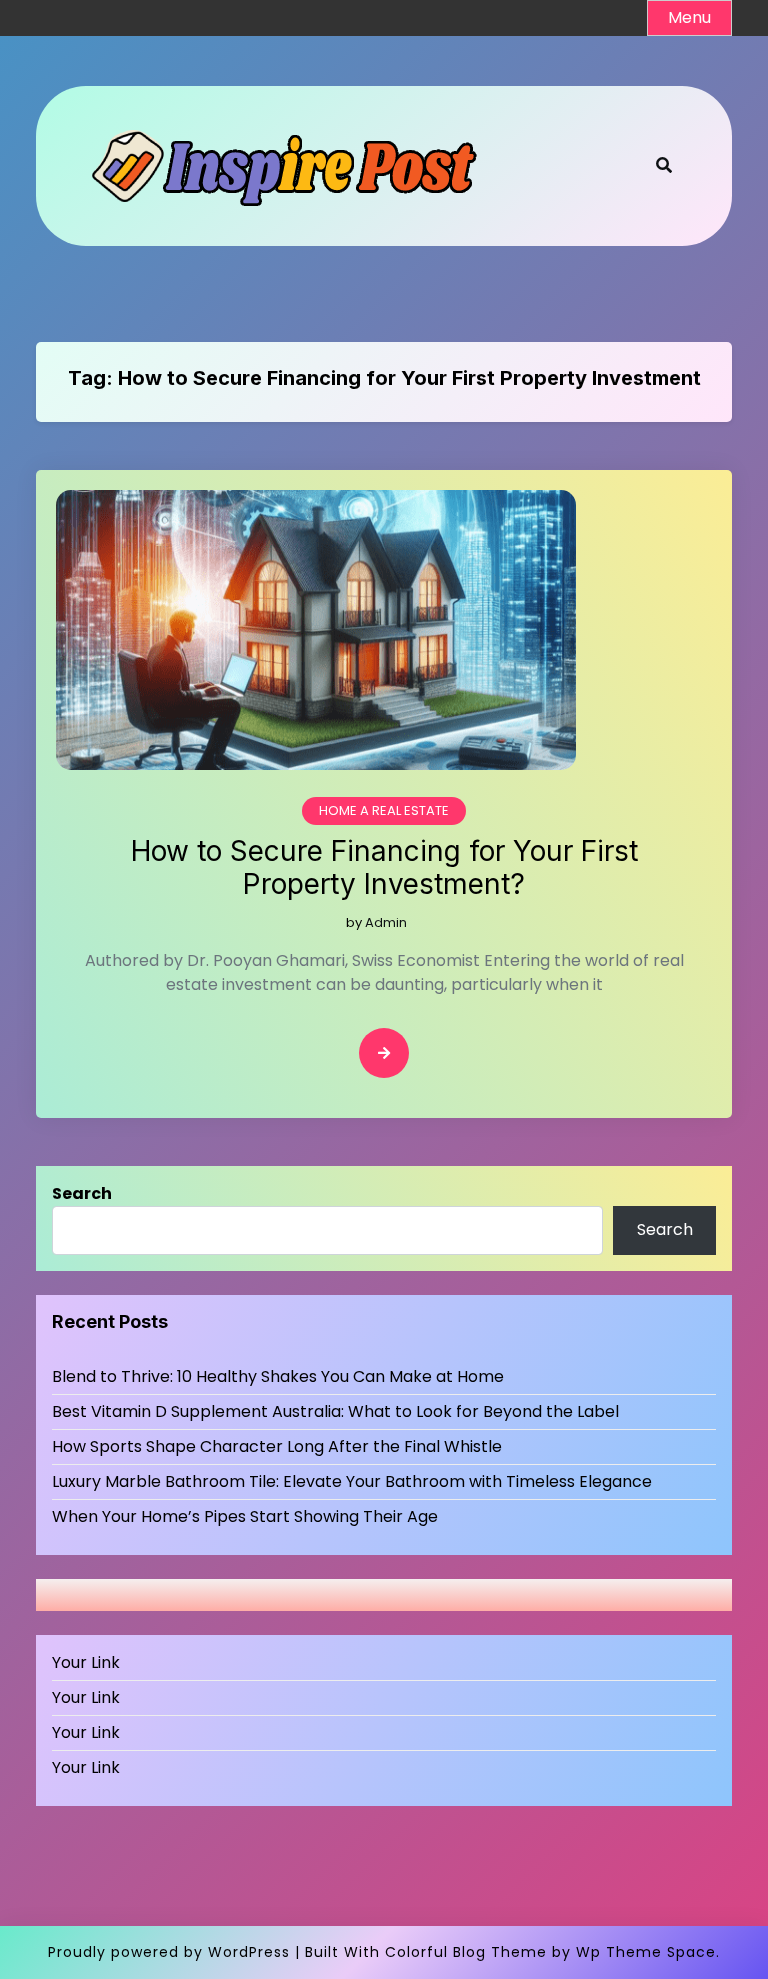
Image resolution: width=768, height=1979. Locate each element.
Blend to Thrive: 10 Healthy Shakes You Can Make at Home (278, 1376)
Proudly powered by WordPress (169, 1952)
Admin (386, 922)
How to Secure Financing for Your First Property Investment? (384, 868)
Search (82, 1193)
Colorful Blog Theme (466, 1952)
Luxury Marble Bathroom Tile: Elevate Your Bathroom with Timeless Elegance (352, 1481)
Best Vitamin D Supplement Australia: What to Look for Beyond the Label (335, 1411)
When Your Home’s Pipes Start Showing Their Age (245, 1516)
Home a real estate (384, 810)
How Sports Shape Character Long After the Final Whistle (277, 1446)
